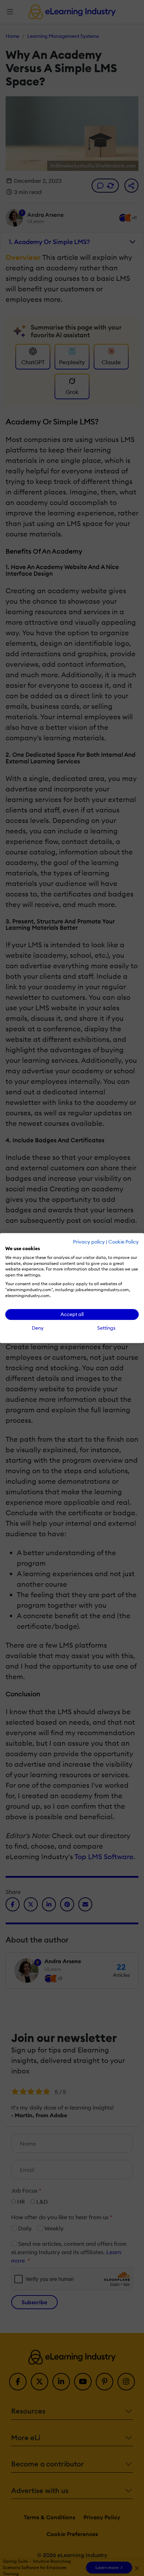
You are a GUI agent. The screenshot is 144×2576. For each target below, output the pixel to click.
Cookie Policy (124, 1242)
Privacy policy (89, 1242)
